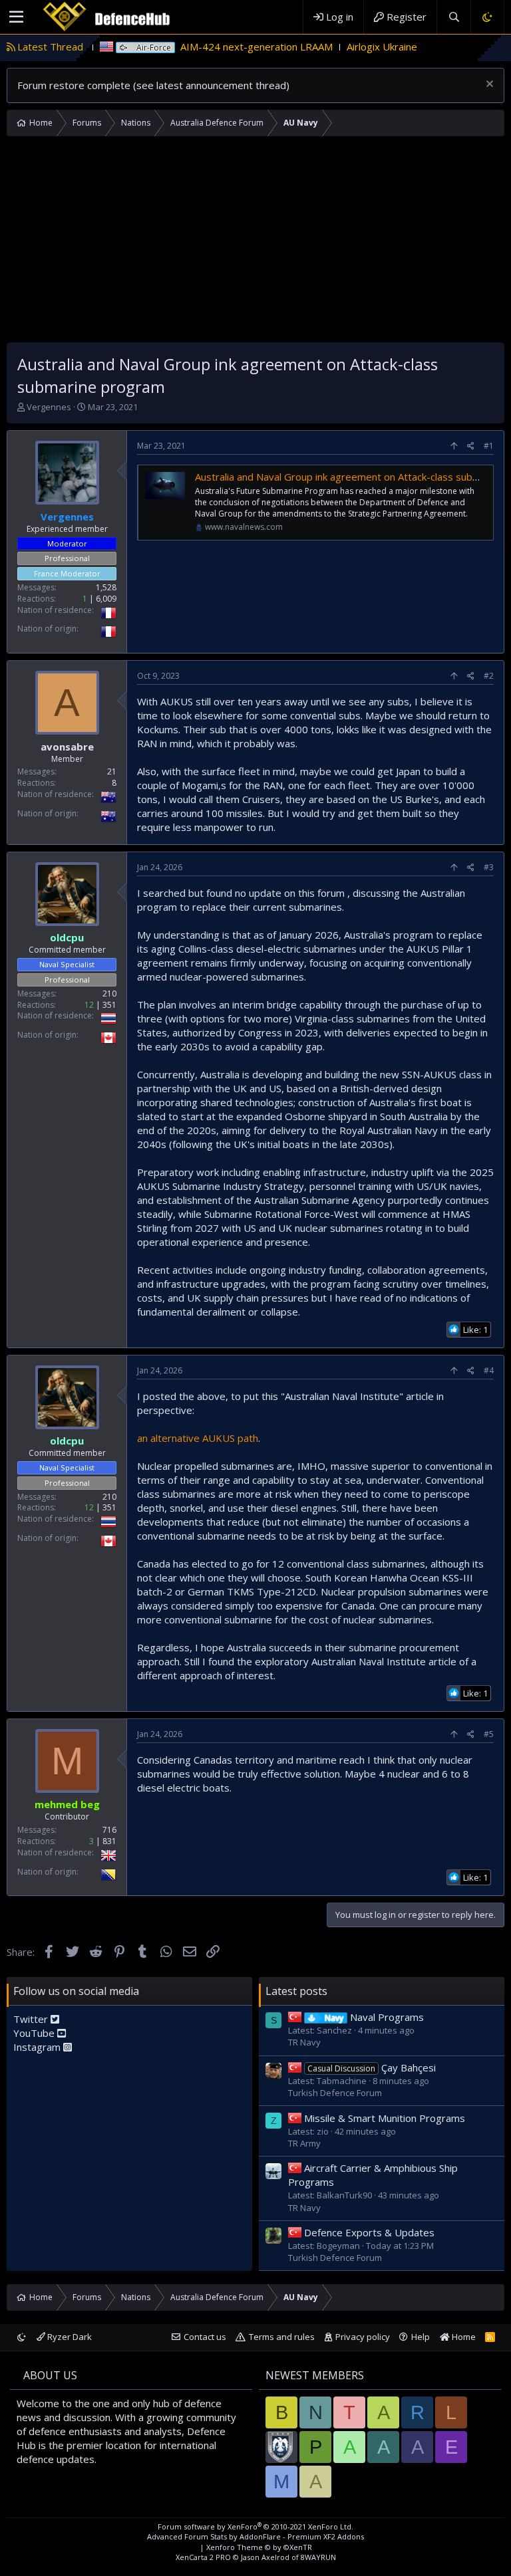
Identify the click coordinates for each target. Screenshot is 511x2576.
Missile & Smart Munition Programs (385, 2118)
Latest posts (296, 1991)
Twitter (32, 2019)
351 (109, 1005)
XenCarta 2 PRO (203, 2557)
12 (89, 1005)
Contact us (205, 2337)
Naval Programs (374, 2017)
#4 (489, 1370)
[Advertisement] (255, 243)
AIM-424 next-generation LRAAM (203, 47)
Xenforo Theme (259, 2547)
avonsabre (67, 747)
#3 (489, 867)
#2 (489, 676)
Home (463, 2337)
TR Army (304, 2143)
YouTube (35, 2033)
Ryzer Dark (69, 2337)
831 (109, 1841)
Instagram (38, 2047)
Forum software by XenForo (255, 2526)
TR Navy (304, 2042)
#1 (489, 446)
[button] (16, 17)
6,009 (106, 599)
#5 (489, 1734)
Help (421, 2337)
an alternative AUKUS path (198, 1438)
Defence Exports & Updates (369, 2232)
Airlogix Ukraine (329, 47)
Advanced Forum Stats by (255, 2536)
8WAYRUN (318, 2557)
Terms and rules (282, 2337)
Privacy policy (363, 2337)
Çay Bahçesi (372, 2067)
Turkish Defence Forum (335, 2093)
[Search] (453, 17)
